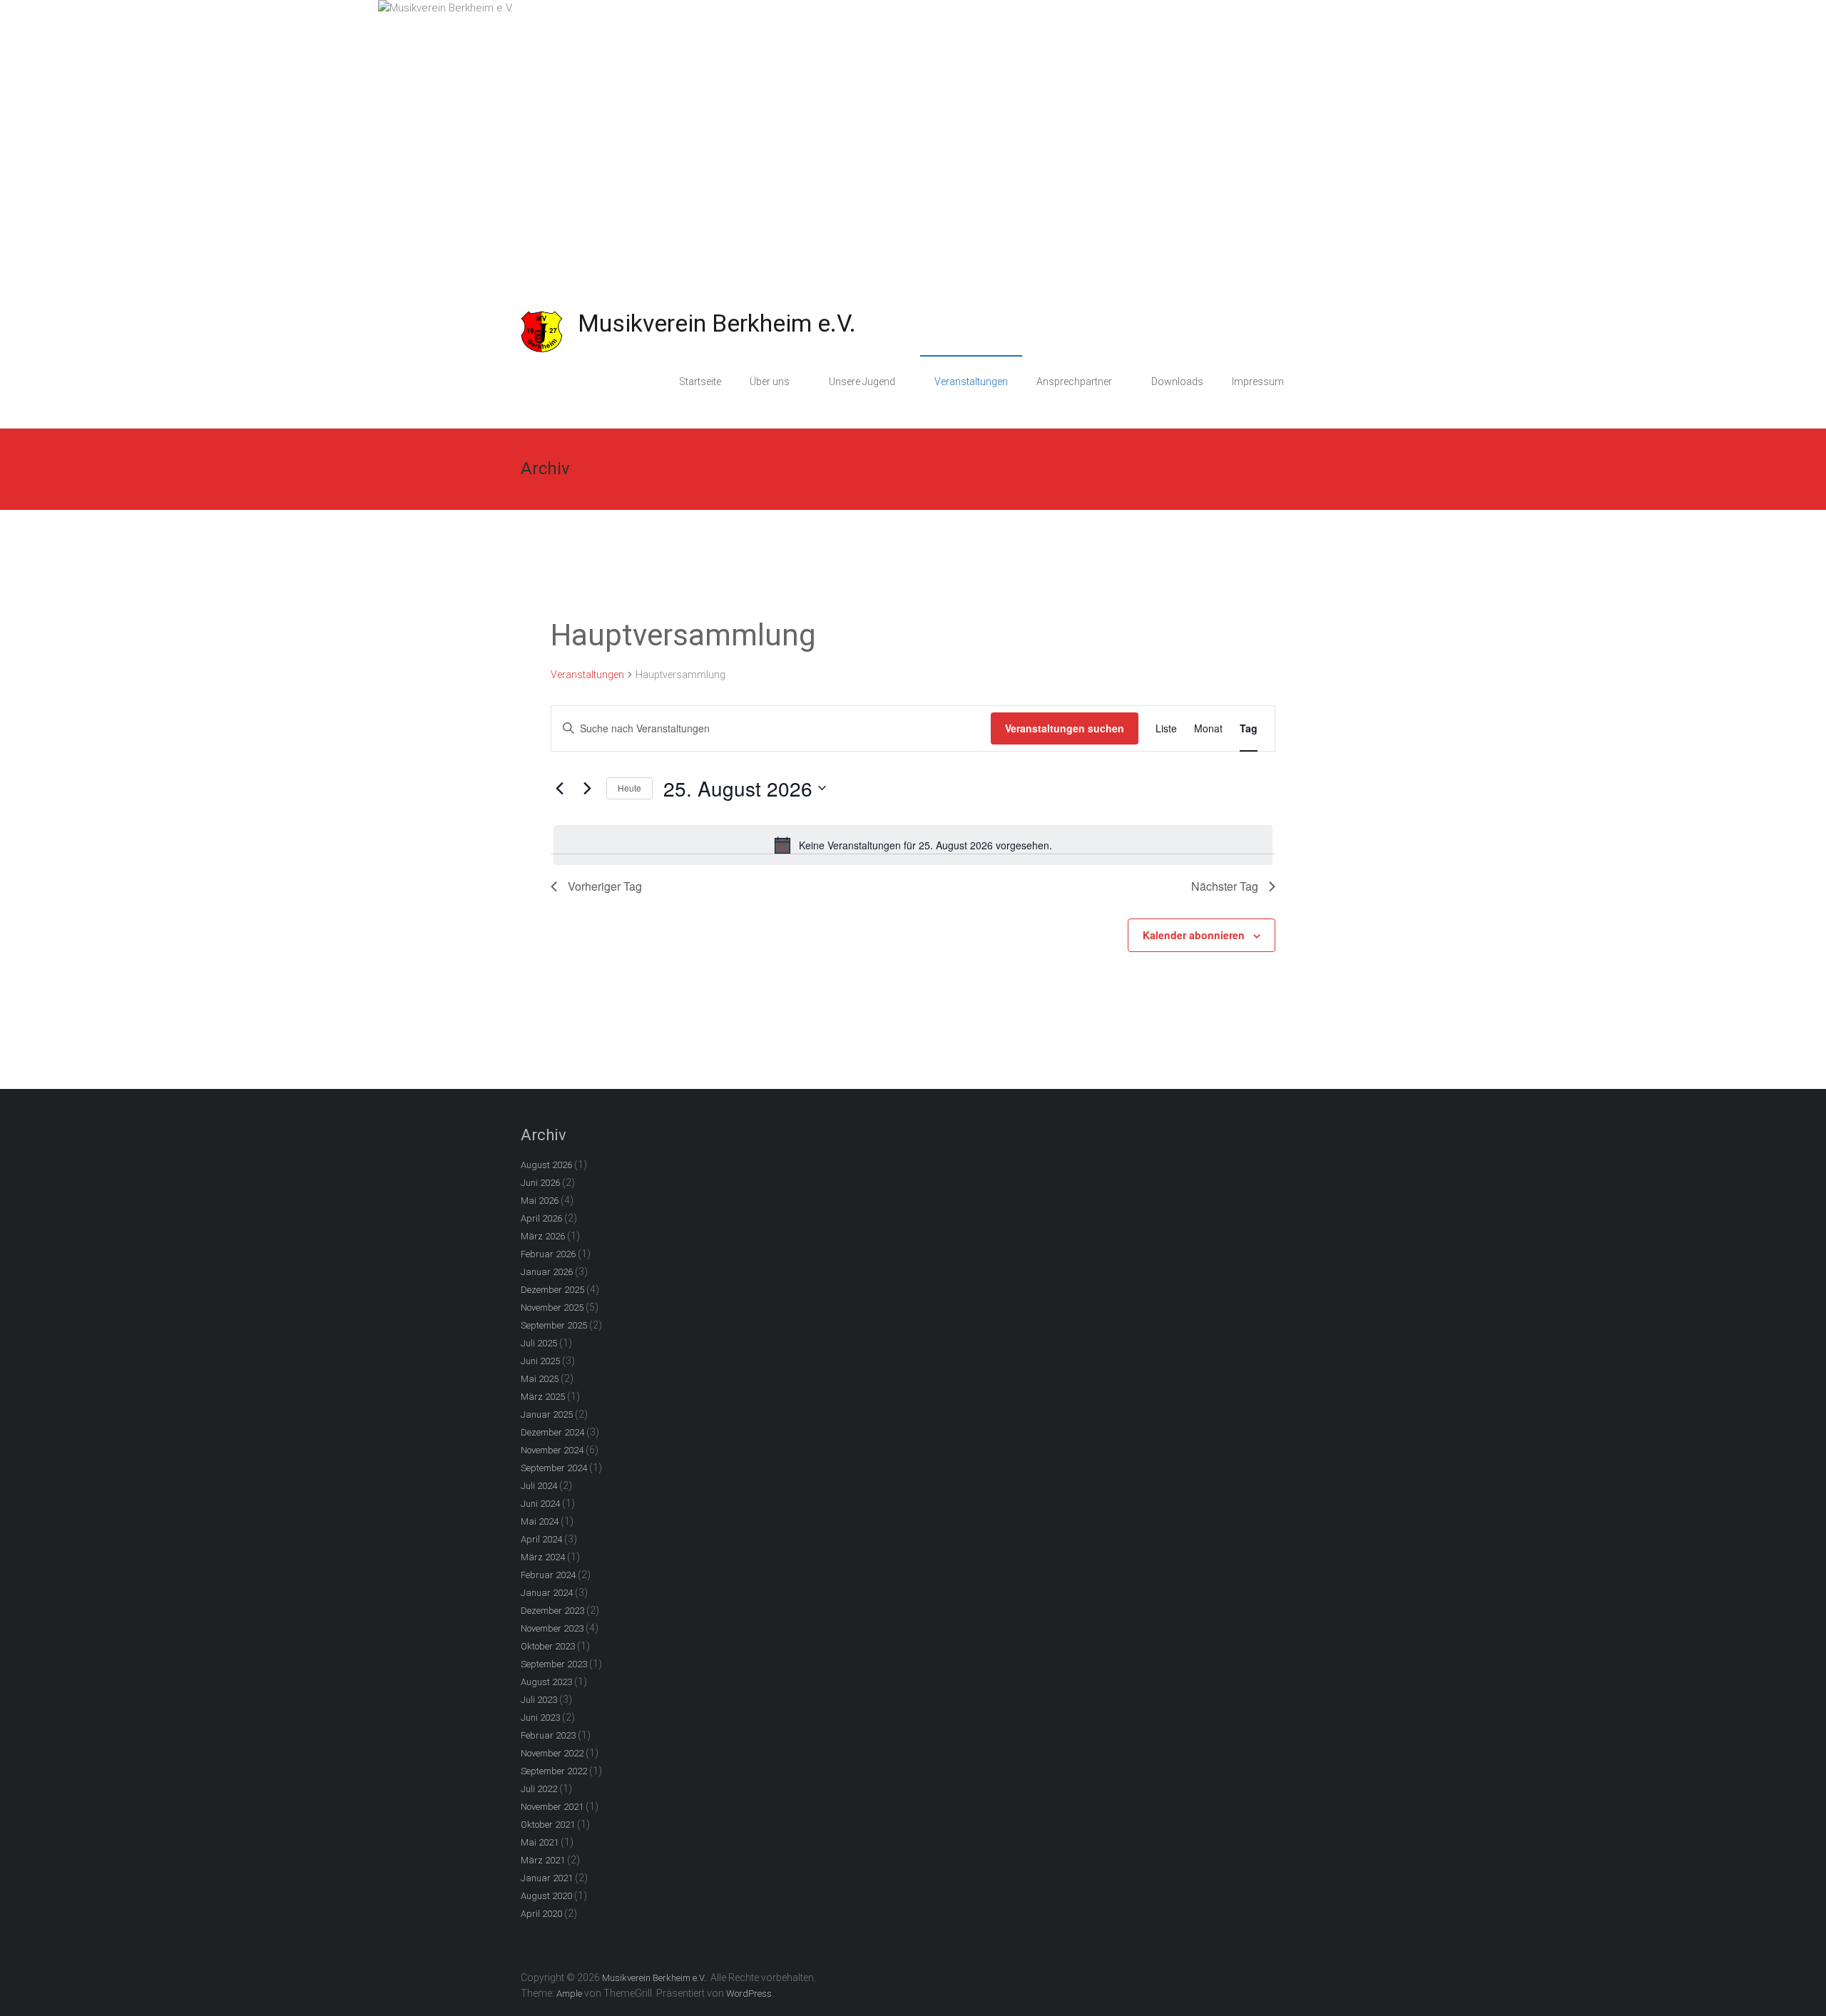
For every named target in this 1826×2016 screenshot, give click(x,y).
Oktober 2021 (548, 1825)
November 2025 (552, 1308)
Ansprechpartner (1074, 382)
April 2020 (541, 1914)
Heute (629, 788)
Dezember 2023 (552, 1611)
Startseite (700, 382)
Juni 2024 (540, 1504)
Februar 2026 (548, 1254)
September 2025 (554, 1325)
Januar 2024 (547, 1593)
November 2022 (552, 1753)
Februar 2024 (548, 1575)
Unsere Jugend (862, 382)
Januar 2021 (547, 1878)
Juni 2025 (540, 1361)
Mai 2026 (540, 1201)
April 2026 (541, 1218)
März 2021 (543, 1860)
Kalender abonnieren (1194, 935)
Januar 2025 (547, 1414)
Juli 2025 (539, 1343)
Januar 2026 (547, 1272)
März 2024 (543, 1557)
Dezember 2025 (552, 1290)
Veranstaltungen (971, 382)
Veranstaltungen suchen (1065, 728)
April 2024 (541, 1539)
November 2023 (552, 1628)
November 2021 (552, 1807)
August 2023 (546, 1682)
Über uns (770, 382)
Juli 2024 (539, 1486)
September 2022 (554, 1771)
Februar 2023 (548, 1735)
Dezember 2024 (552, 1432)
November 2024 (552, 1450)
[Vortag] (559, 788)
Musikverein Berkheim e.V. (717, 323)
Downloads (1177, 382)
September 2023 (554, 1664)
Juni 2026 (540, 1183)
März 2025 (543, 1397)
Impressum (1258, 382)
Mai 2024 (540, 1521)
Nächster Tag (1225, 886)
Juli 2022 (539, 1789)
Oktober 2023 (548, 1646)
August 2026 (546, 1165)
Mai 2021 (540, 1842)
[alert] (913, 845)
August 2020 (546, 1896)
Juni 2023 (540, 1718)
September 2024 (554, 1468)
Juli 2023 (539, 1700)
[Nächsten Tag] (587, 788)
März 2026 (543, 1236)
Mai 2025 (540, 1379)
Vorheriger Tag (605, 886)
